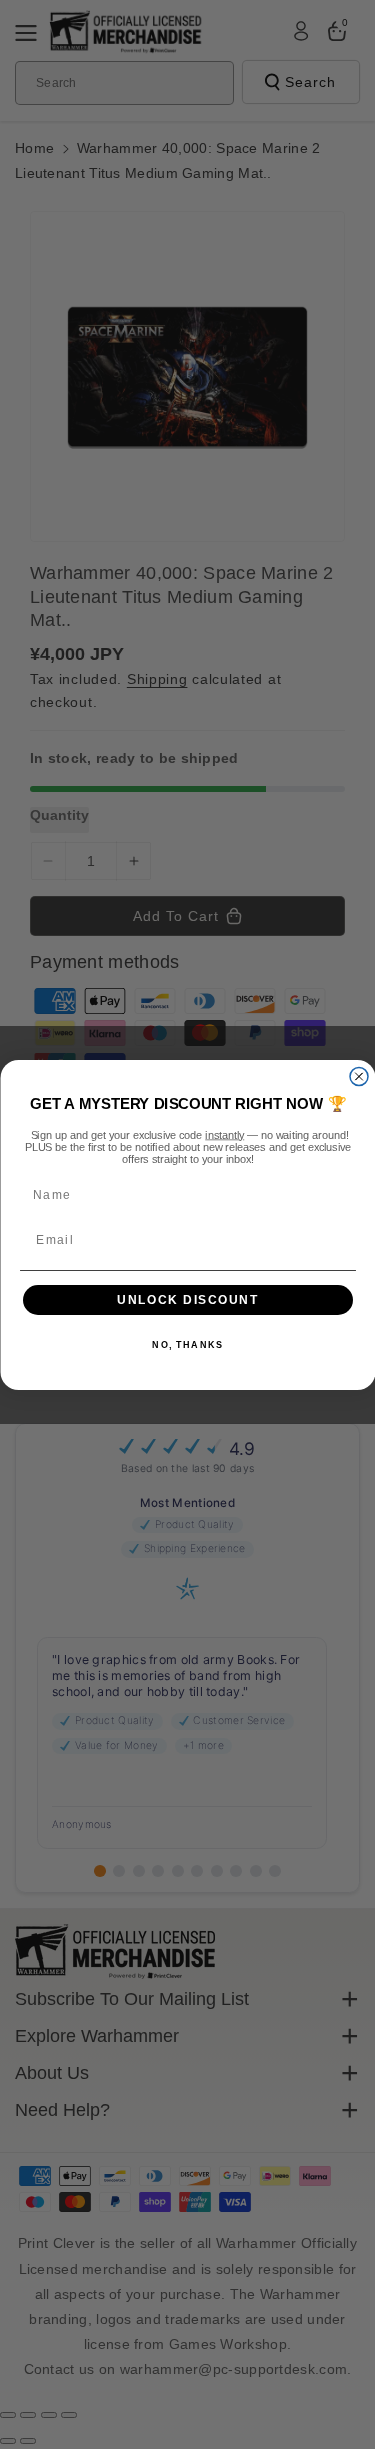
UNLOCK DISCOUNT (188, 1299)
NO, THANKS (187, 1345)
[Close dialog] (359, 1076)
